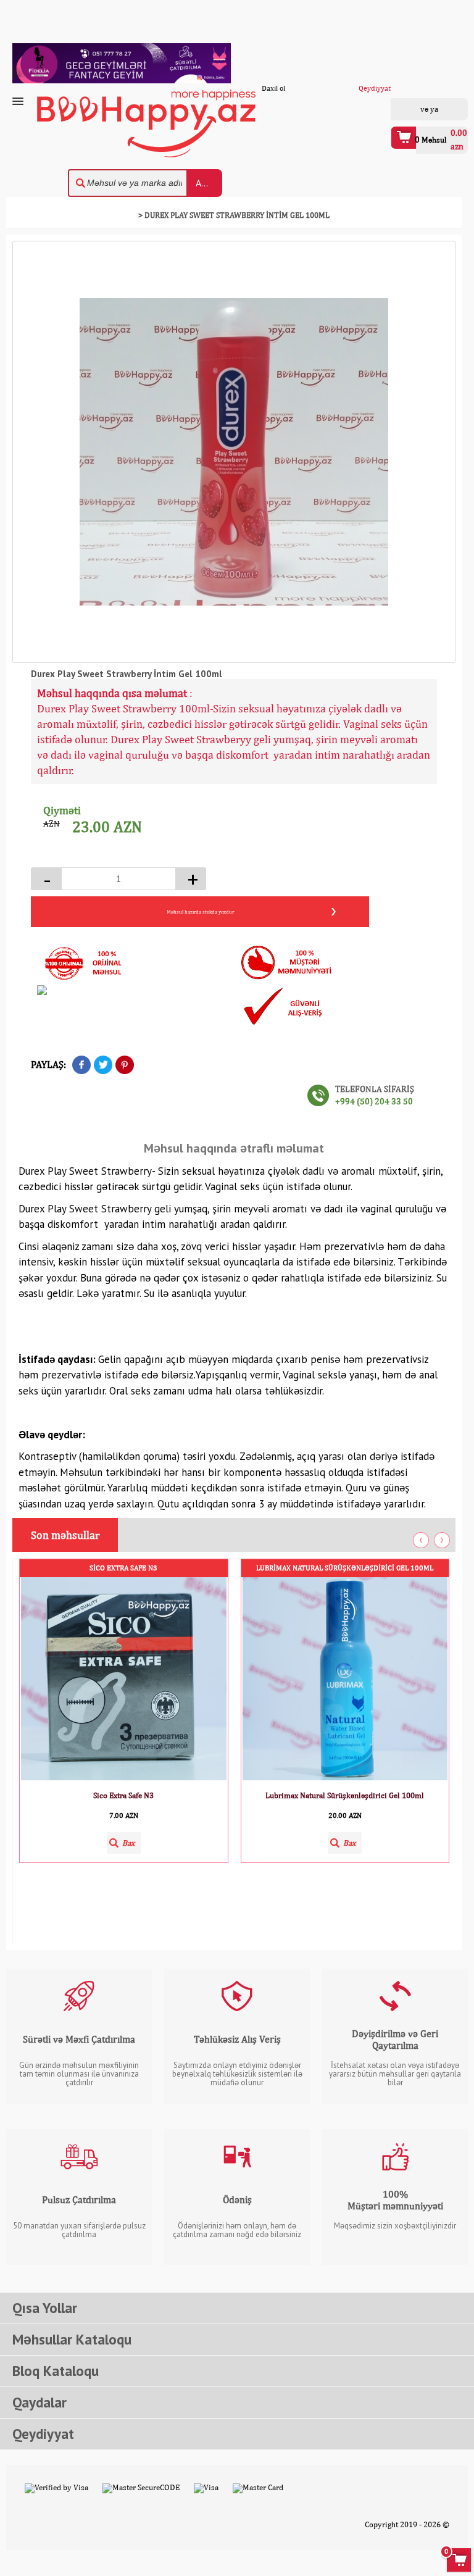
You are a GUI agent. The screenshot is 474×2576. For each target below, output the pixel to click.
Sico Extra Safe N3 (123, 1568)
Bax (128, 1843)
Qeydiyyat (445, 109)
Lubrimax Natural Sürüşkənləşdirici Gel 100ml (345, 1568)
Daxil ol (413, 109)
